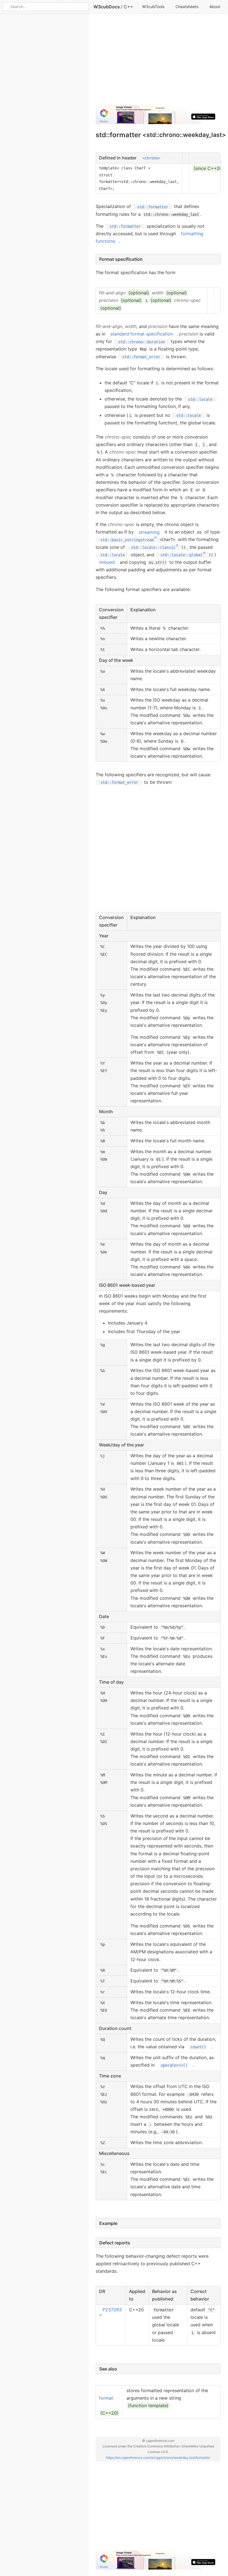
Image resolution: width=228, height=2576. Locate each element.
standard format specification (142, 334)
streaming (149, 532)
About (215, 7)
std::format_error (141, 357)
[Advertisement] (158, 62)
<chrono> (151, 158)
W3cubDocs (107, 7)
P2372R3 (112, 2310)
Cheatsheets (187, 7)
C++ (128, 7)
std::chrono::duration (142, 342)
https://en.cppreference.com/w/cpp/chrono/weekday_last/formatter (158, 2458)
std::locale (200, 399)
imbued (107, 562)
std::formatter (153, 207)
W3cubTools (153, 7)
